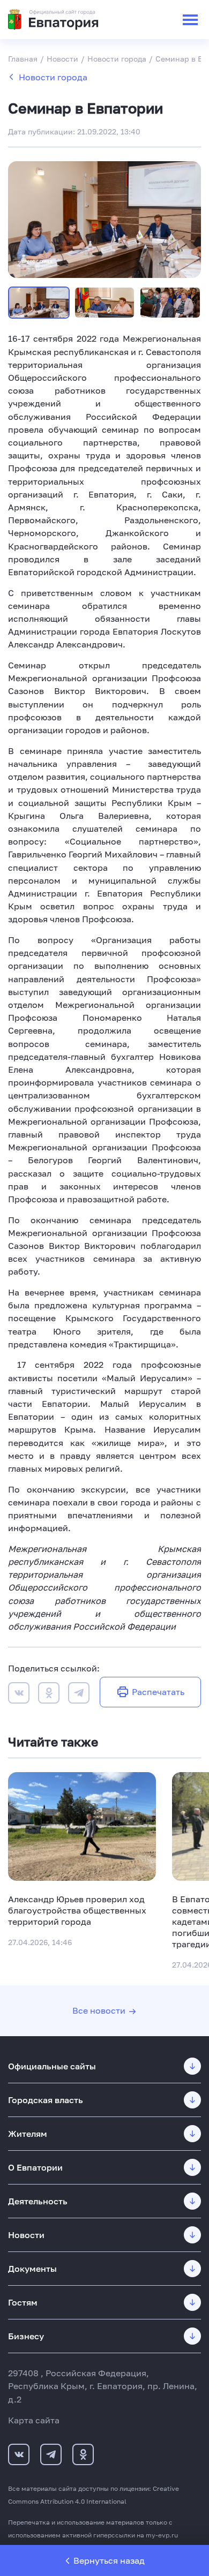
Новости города (53, 77)
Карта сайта (34, 2420)
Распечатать (158, 1692)
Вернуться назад (109, 2560)
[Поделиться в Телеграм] (79, 1694)
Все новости (99, 2010)
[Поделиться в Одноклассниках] (49, 1694)
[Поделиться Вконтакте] (19, 1694)
